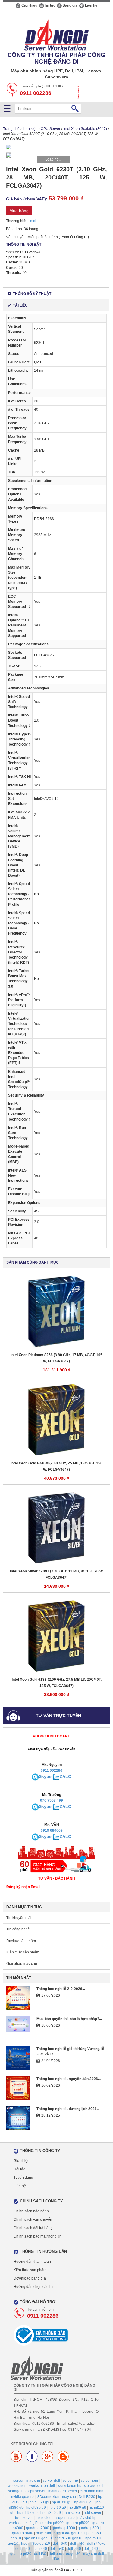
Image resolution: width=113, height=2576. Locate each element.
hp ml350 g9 (51, 2513)
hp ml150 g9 (27, 2513)
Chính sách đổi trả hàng (33, 2228)
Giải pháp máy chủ (22, 1964)
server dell (51, 2481)
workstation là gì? (23, 2523)
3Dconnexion (48, 2497)
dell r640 (60, 2544)
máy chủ (33, 2481)
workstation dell (42, 2486)
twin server (24, 2518)
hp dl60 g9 (57, 2508)
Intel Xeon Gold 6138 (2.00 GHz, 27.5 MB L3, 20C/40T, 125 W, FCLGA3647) (57, 1683)
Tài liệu (20, 305)
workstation (17, 2486)
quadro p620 (21, 2554)
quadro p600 (88, 2528)
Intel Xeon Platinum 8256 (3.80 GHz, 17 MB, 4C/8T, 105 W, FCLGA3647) (56, 1358)
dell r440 (40, 2549)
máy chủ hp (87, 2518)
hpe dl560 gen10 (38, 2538)
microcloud (45, 2518)
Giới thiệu (29, 5)
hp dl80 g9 (77, 2508)
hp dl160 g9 (39, 2502)
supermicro (66, 2518)
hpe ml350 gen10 (36, 2544)
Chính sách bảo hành (31, 2211)
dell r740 (77, 2544)
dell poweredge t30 (65, 2554)
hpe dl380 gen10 (68, 2533)
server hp (70, 2481)
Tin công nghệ (18, 1929)
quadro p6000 (52, 2523)
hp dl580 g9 (36, 2508)
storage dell (94, 2486)
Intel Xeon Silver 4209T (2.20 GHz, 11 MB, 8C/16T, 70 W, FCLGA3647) (57, 1574)
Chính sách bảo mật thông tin (38, 2236)
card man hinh (92, 2491)
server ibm (89, 2481)
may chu (69, 2497)
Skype (45, 1776)
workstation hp (69, 2486)
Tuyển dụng (23, 2178)
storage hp (17, 2491)
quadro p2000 (38, 2528)
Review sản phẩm (21, 1941)
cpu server (37, 2491)
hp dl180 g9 (62, 2502)
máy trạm (43, 2533)
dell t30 (40, 2554)
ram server (72, 2513)
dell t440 (74, 2549)
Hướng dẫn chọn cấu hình (35, 2287)
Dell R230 (87, 2497)
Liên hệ (91, 5)
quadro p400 (23, 2533)
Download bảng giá (30, 2278)
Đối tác (19, 2169)
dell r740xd (96, 2544)
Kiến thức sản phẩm (23, 1952)
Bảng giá (70, 5)
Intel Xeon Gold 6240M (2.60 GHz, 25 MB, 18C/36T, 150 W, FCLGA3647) (56, 1466)
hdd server (93, 2513)
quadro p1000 (63, 2528)
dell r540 (57, 2549)
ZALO (66, 1776)
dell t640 (91, 2549)
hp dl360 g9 (84, 2502)
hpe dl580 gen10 (69, 2538)
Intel (33, 221)
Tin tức (50, 5)
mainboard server (63, 2491)
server (18, 2481)
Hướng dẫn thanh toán (32, 2262)
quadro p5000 (78, 2523)
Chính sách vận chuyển (33, 2220)
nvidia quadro (22, 2497)
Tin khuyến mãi (19, 1918)
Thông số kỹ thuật (32, 294)
